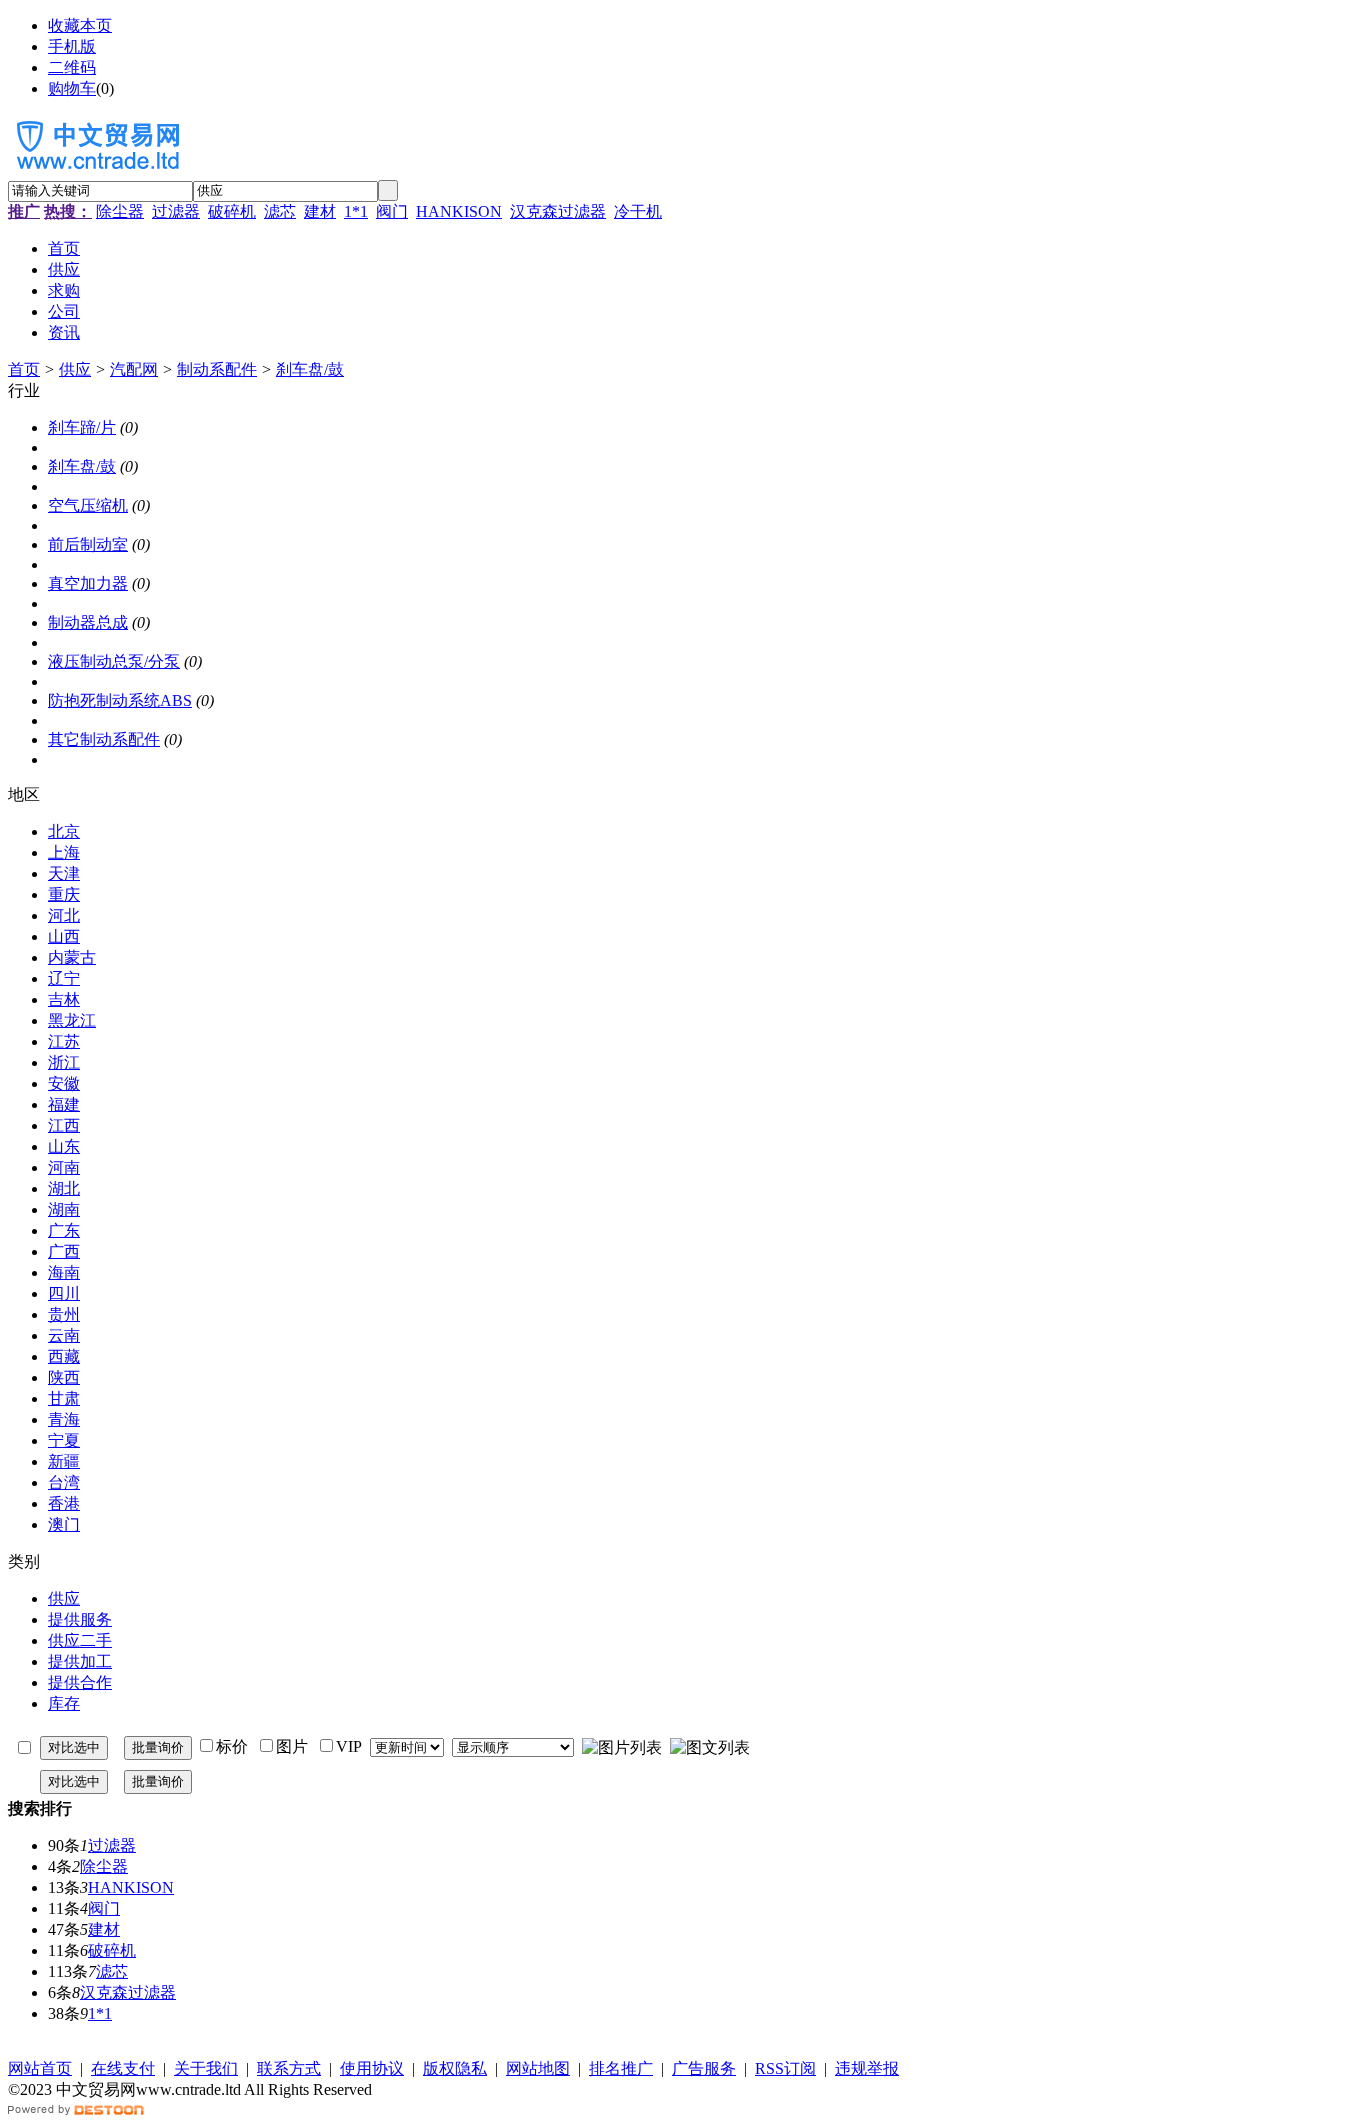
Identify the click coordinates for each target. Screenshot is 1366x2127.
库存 (64, 1703)
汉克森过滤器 (558, 211)
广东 (64, 1230)
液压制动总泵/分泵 (114, 661)
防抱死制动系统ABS (120, 700)
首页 (24, 369)
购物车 (72, 88)
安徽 (64, 1083)
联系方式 (289, 2068)
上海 (64, 852)
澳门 (64, 1524)
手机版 (72, 46)
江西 (64, 1125)
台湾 (64, 1482)
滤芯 (280, 211)
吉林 (64, 999)
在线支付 (123, 2068)
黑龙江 (72, 1020)
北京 (64, 831)
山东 (64, 1146)
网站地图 (538, 2068)
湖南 (64, 1209)
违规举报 (867, 2068)
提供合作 (80, 1682)
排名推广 (621, 2068)
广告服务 (704, 2068)
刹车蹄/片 (82, 427)
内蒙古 (72, 957)
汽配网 (134, 369)
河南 (64, 1167)
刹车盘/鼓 (310, 369)
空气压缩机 (88, 505)
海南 (64, 1272)
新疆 (64, 1461)
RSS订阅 (785, 2068)
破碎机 (232, 211)
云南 (64, 1335)
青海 (64, 1419)
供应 (75, 369)
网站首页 (40, 2068)
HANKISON (459, 211)
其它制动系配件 (104, 739)
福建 (64, 1104)
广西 (64, 1251)
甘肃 (64, 1398)
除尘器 (120, 211)
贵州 (64, 1314)
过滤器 (176, 211)
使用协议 (372, 2068)
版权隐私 (455, 2068)
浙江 (64, 1062)
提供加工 (80, 1661)
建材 (320, 211)
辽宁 (64, 978)
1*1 (356, 211)
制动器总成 (88, 622)
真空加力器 (88, 583)
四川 (64, 1293)
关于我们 (206, 2068)
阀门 (392, 211)
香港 (64, 1503)
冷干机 (638, 211)
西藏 (64, 1356)
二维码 (72, 67)
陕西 (64, 1377)
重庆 (64, 894)
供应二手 (80, 1640)
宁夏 (64, 1440)
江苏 (64, 1041)
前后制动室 (88, 544)
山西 (64, 936)
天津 (64, 873)
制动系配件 (217, 369)
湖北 (64, 1188)
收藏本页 (80, 25)
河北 (64, 915)
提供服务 (80, 1619)
